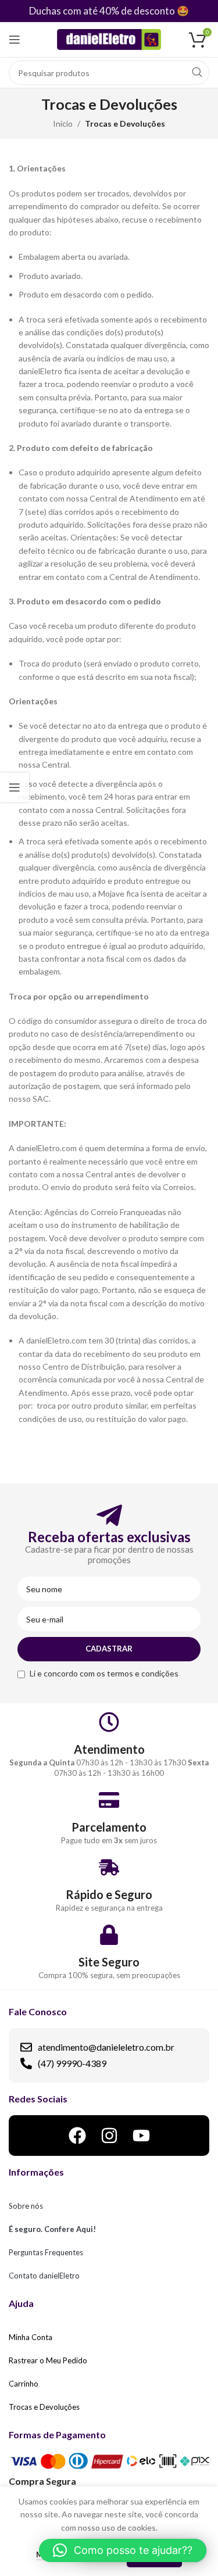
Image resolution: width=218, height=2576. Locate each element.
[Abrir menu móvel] (15, 40)
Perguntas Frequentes (46, 2252)
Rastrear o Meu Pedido (48, 2360)
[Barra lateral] (15, 787)
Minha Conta (31, 2337)
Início (63, 123)
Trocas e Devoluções (44, 2407)
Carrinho (24, 2384)
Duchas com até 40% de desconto (102, 11)
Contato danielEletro (44, 2276)
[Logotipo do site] (109, 39)
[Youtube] (141, 2136)
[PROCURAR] (197, 73)
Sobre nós (26, 2206)
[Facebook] (77, 2136)
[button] (123, 2550)
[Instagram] (109, 2136)
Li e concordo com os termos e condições (104, 1673)
